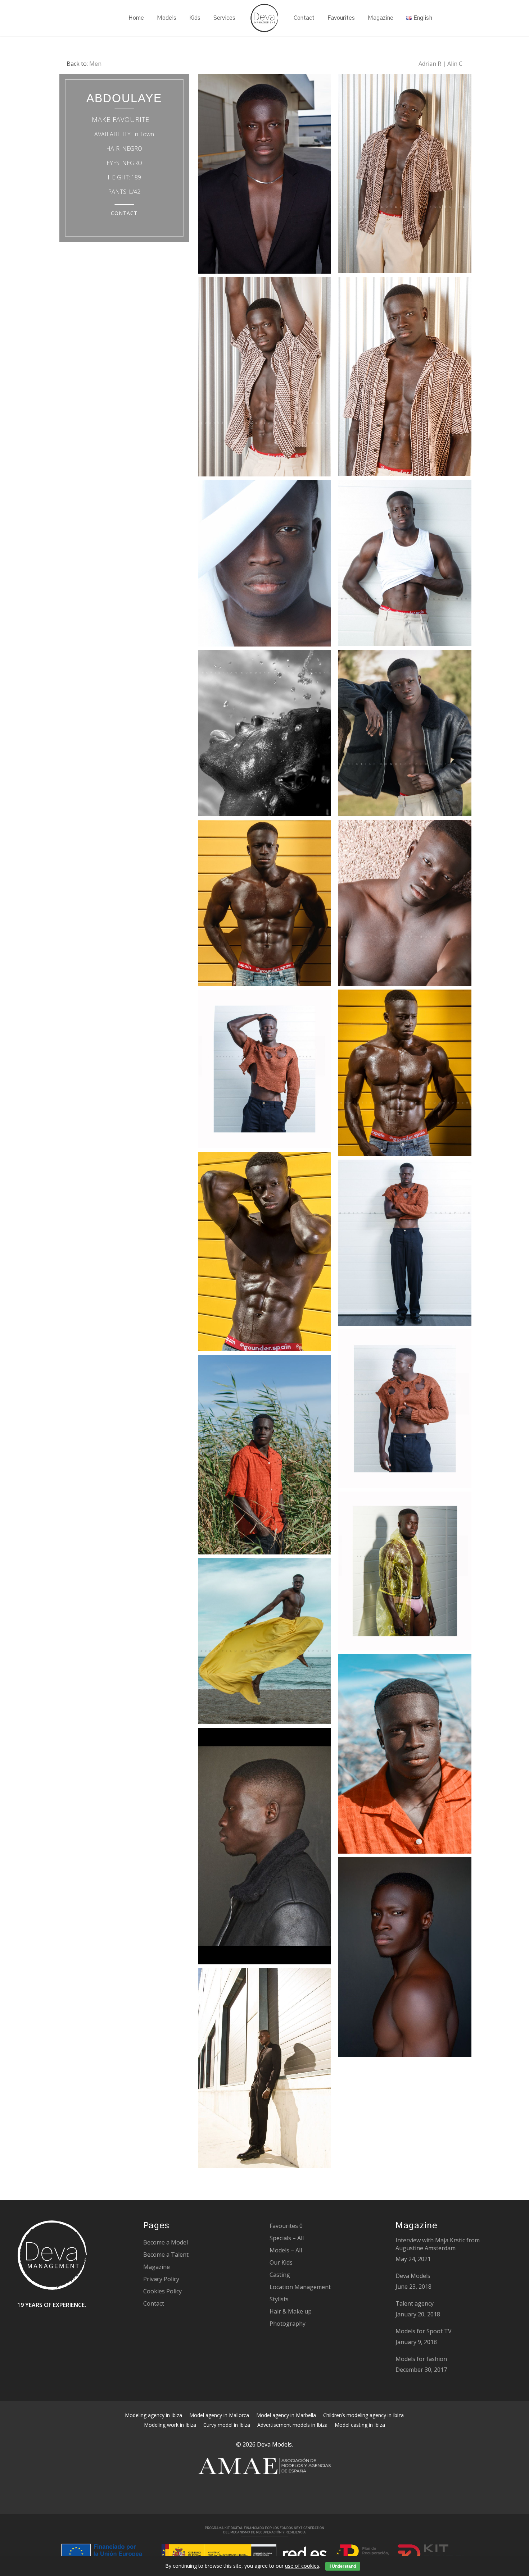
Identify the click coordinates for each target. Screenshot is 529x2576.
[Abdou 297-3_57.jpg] (405, 1573)
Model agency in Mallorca (219, 2415)
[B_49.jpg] (405, 1959)
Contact (154, 2303)
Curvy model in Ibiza (227, 2425)
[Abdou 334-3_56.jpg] (264, 1456)
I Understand (343, 2566)
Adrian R (430, 64)
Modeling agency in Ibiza (153, 2415)
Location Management (300, 2287)
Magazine (157, 2267)
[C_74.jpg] (264, 1848)
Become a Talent (166, 2255)
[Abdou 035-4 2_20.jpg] (264, 379)
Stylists (279, 2299)
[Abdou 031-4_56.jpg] (405, 175)
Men (95, 64)
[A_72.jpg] (264, 175)
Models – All (286, 2250)
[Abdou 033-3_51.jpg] (405, 378)
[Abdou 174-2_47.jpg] (264, 1253)
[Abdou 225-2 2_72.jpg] (405, 1410)
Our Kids (281, 2262)
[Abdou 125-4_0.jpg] (264, 735)
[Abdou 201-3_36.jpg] (264, 1071)
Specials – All (287, 2238)
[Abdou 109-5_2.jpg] (405, 905)
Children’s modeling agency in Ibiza (363, 2415)
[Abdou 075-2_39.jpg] (264, 565)
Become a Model (166, 2242)
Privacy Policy (161, 2279)
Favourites (286, 2226)
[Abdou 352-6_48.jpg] (405, 1756)
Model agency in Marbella (286, 2415)
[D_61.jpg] (264, 2070)
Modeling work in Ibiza (170, 2425)
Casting (280, 2275)
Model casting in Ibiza (360, 2425)
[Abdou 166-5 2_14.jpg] (405, 1075)
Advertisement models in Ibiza (292, 2425)
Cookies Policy (162, 2291)
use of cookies (302, 2566)
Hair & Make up (291, 2311)
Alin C (455, 64)
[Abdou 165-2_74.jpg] (264, 905)
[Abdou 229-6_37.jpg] (405, 1245)
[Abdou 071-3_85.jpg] (405, 565)
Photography (288, 2324)
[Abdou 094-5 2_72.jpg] (405, 735)
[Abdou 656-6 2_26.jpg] (264, 1643)
